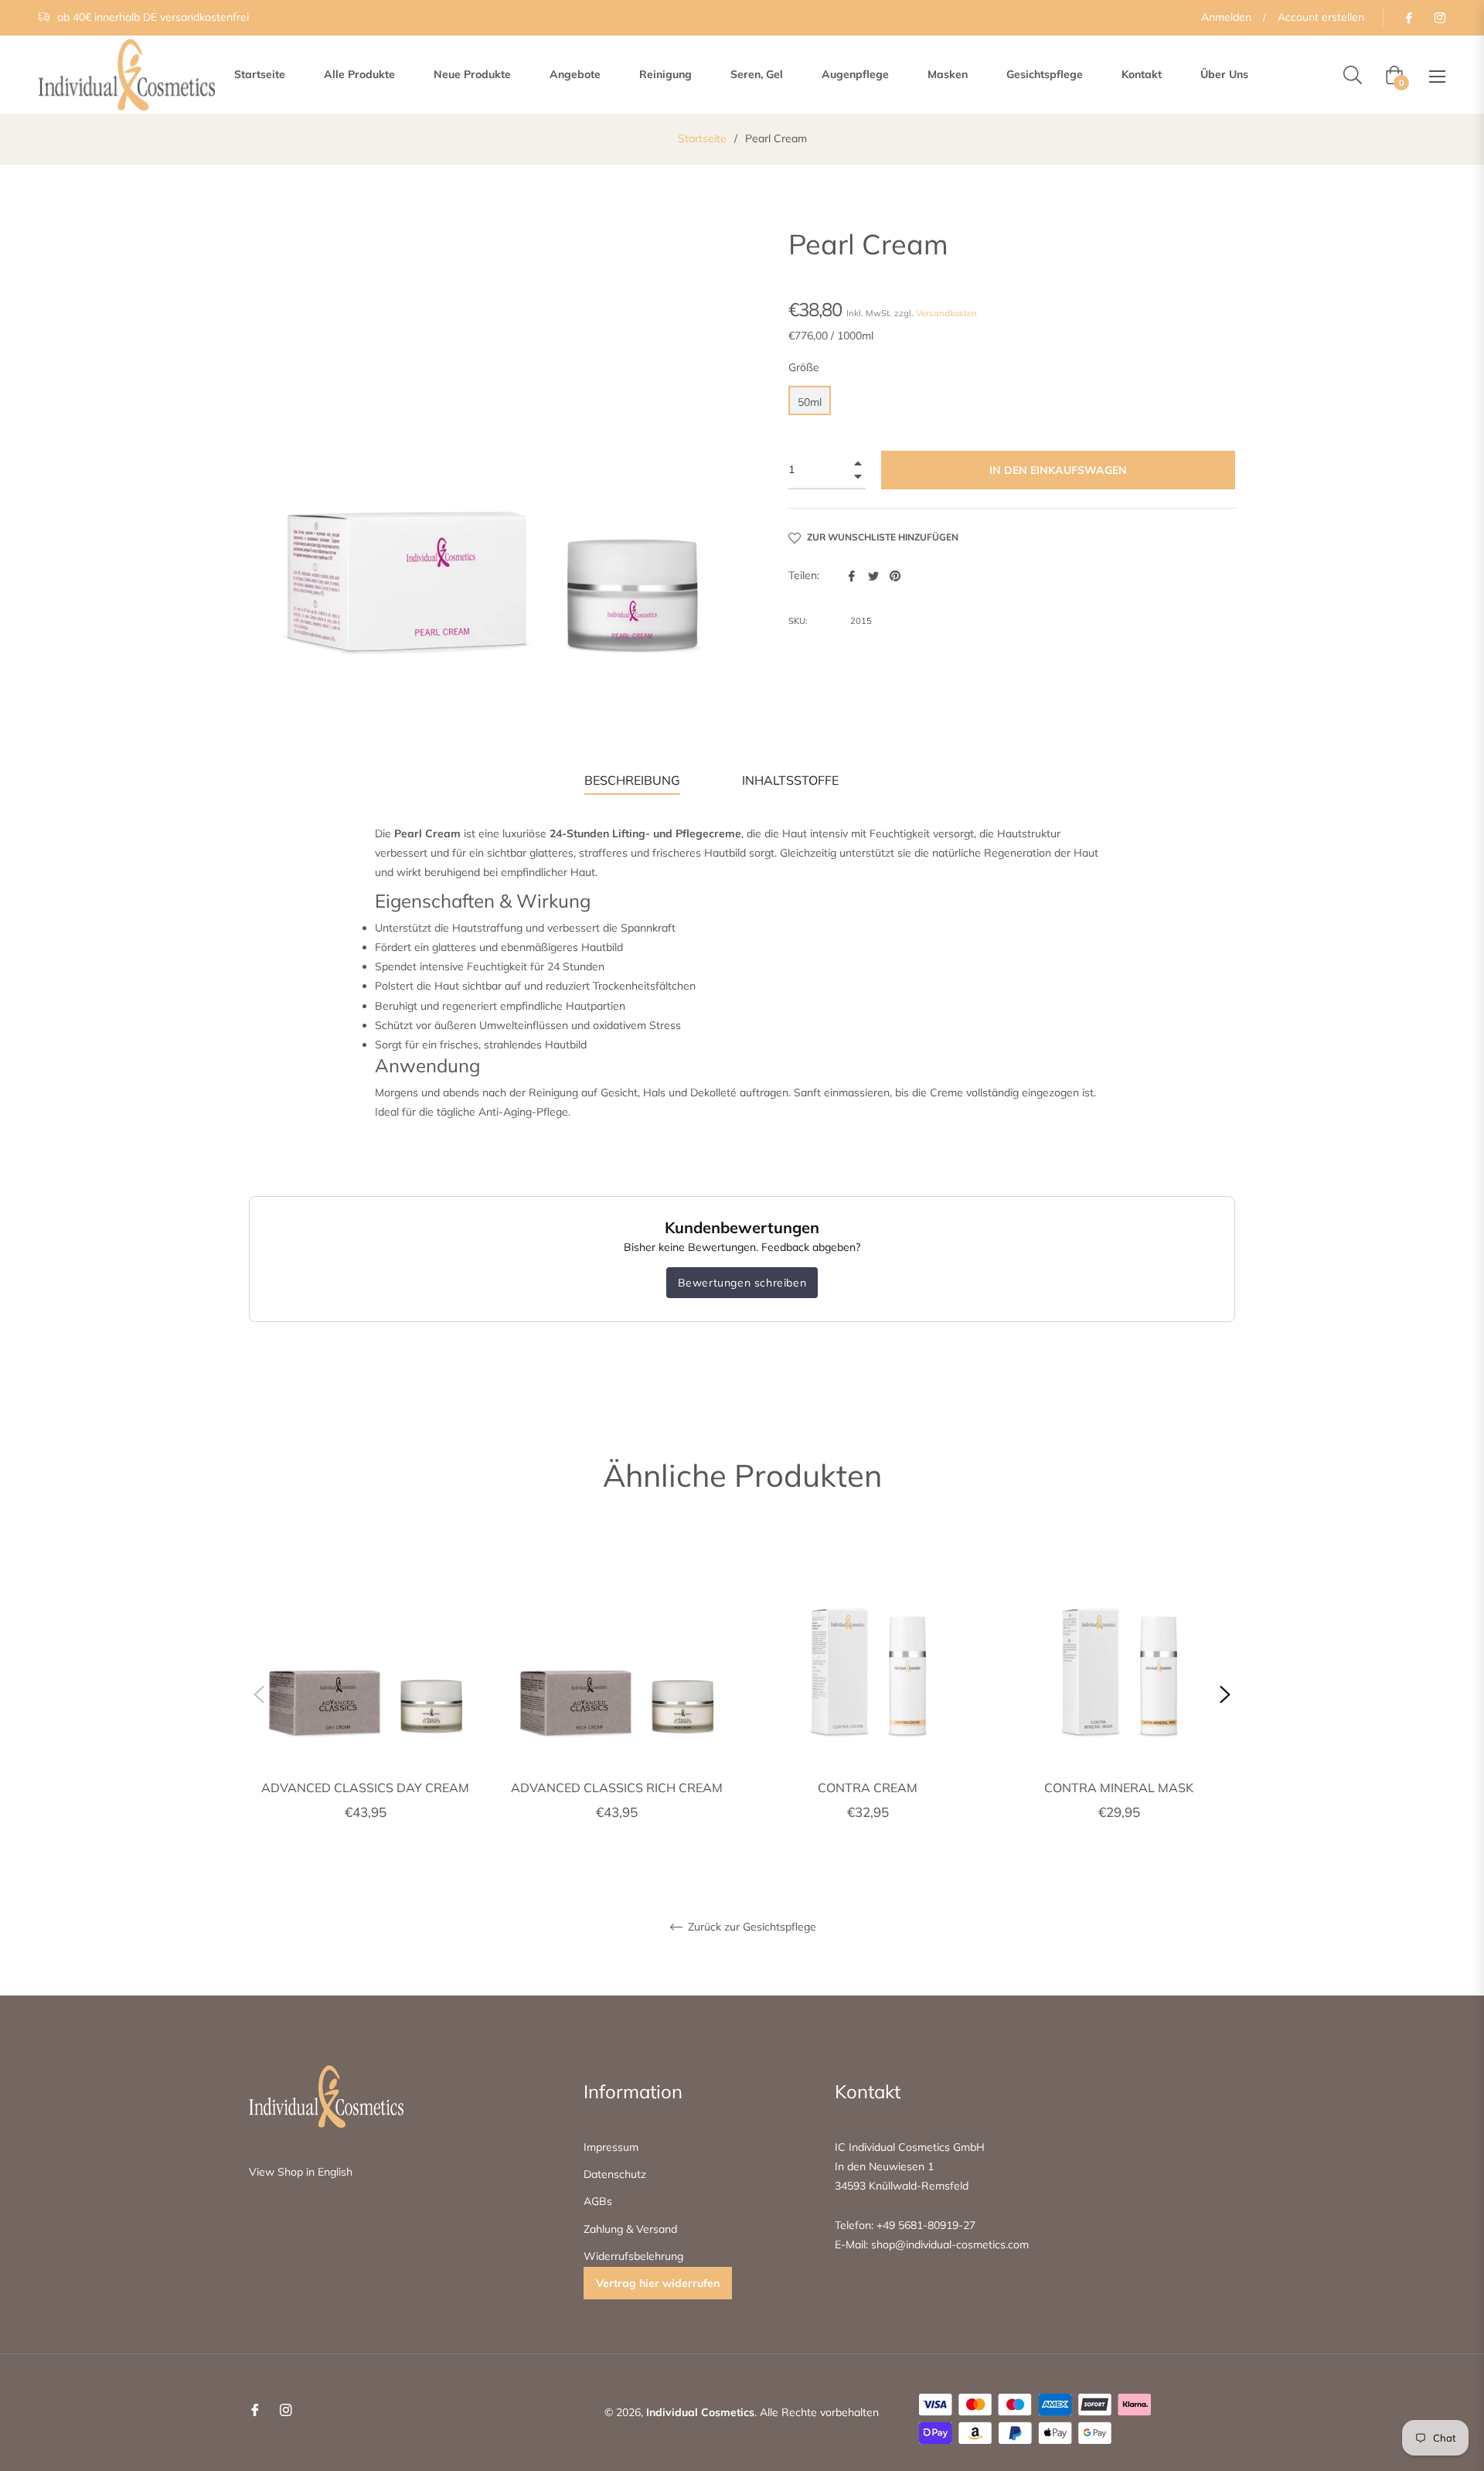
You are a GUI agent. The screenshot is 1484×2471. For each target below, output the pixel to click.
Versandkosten (946, 313)
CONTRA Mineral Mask (1119, 1788)
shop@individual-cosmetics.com (948, 2244)
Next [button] (1225, 1695)
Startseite (702, 138)
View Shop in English (301, 2172)
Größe (804, 367)
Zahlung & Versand (630, 2229)
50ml (810, 402)
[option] (365, 1695)
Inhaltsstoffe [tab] (790, 780)
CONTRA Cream (868, 1788)
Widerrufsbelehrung (633, 2256)
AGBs (598, 2201)
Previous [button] (259, 1695)
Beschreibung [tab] (632, 780)
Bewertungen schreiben (742, 1283)
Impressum (611, 2147)
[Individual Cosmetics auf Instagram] (1439, 17)
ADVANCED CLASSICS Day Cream (365, 1788)
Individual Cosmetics (700, 2412)
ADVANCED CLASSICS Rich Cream (617, 1788)
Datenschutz (615, 2174)
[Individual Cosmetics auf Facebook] (1408, 17)
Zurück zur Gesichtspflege (751, 1927)
